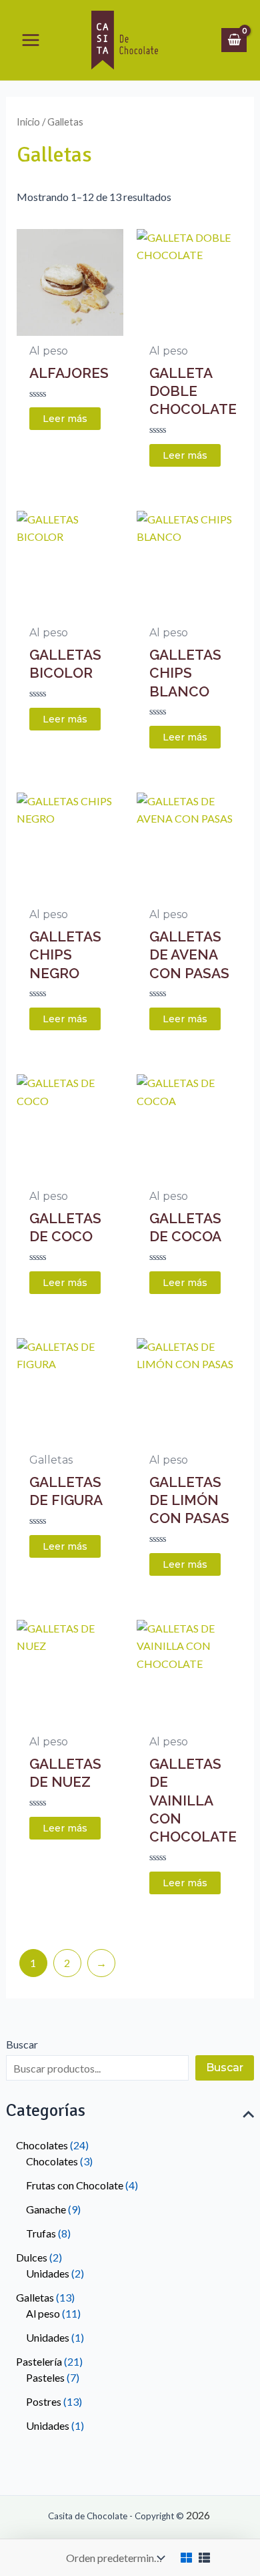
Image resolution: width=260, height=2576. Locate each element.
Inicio (28, 122)
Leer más (65, 419)
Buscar (22, 2044)
